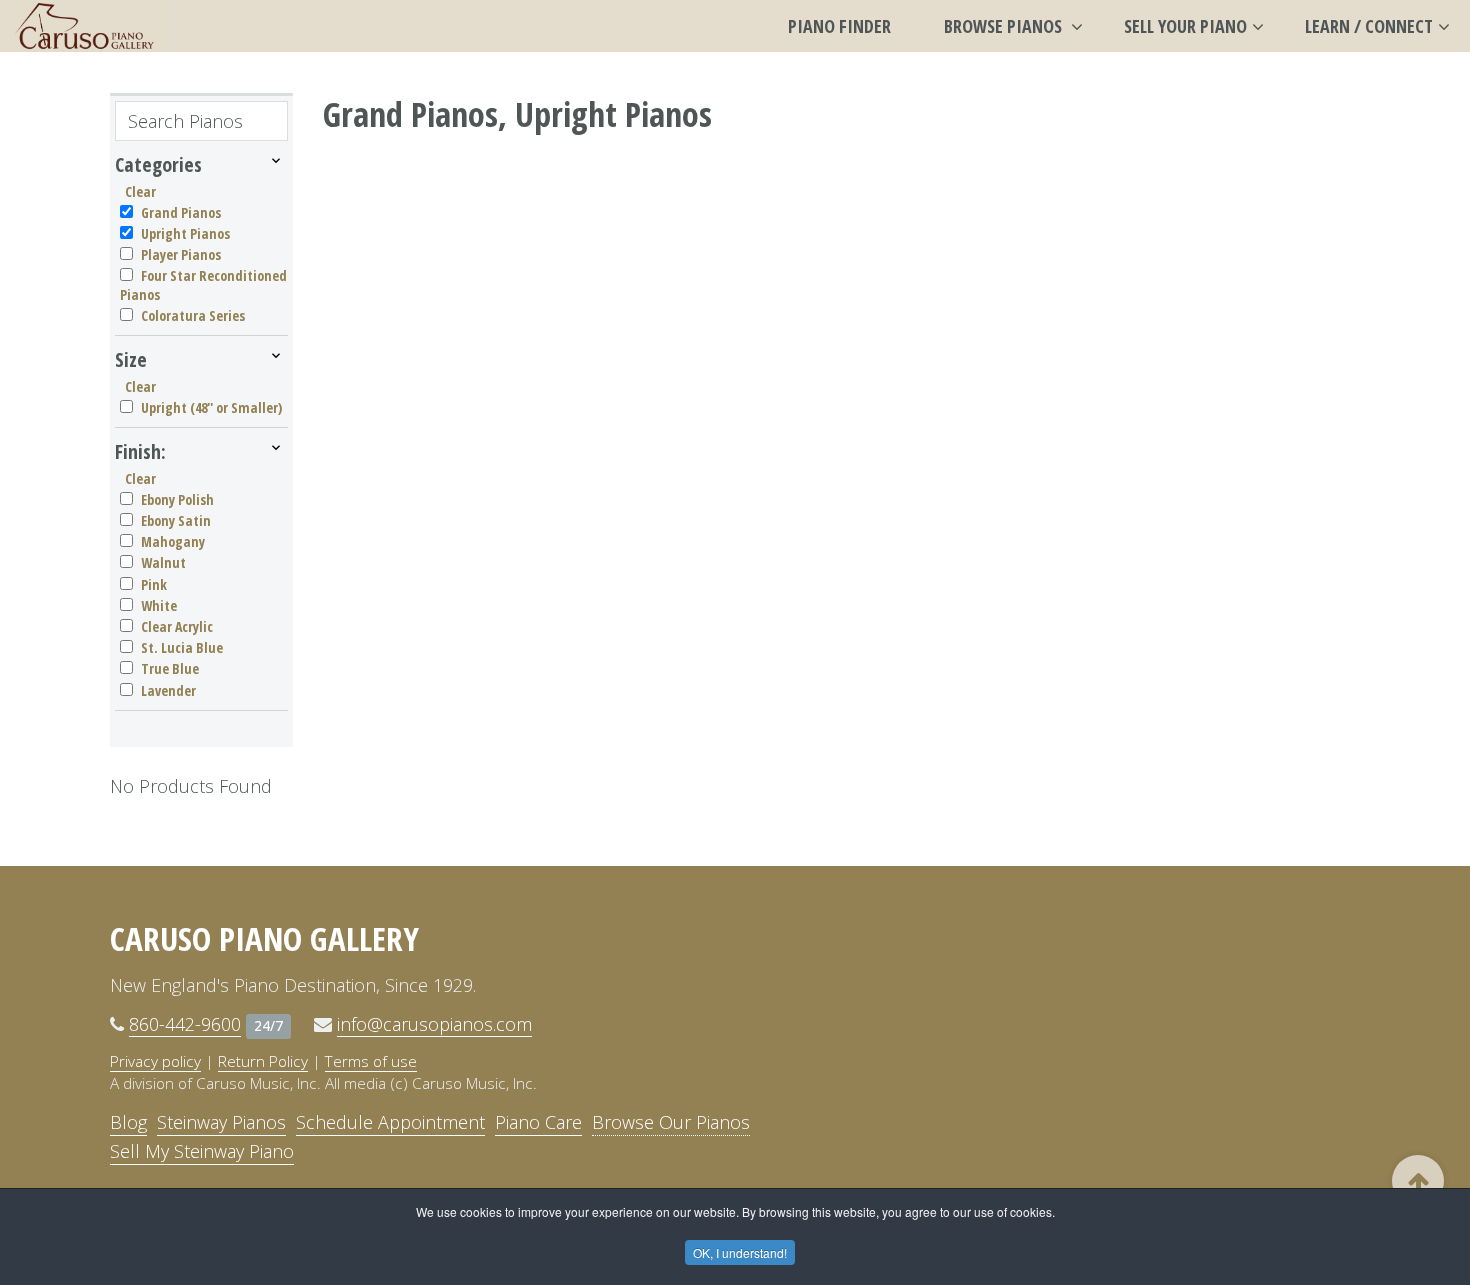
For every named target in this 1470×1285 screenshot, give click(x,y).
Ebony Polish (177, 499)
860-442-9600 (185, 1024)
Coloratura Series (193, 315)
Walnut (163, 562)
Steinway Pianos (221, 1122)
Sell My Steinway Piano (202, 1151)
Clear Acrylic (177, 626)
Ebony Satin (176, 520)
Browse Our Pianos (671, 1122)
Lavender (168, 690)
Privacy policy (155, 1061)
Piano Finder (839, 26)
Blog (128, 1122)
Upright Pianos (185, 233)
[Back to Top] (1418, 1181)
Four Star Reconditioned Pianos (203, 284)
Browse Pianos (1005, 26)
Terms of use (371, 1061)
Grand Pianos (181, 212)
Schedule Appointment (390, 1122)
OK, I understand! (740, 1252)
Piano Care (538, 1122)
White (159, 605)
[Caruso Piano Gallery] (85, 26)
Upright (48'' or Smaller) (211, 407)
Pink (154, 584)
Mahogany (173, 541)
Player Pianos (181, 254)
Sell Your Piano (1185, 26)
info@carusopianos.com (434, 1024)
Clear (140, 191)
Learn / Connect (1369, 26)
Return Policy (263, 1061)
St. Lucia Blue (182, 647)
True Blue (170, 668)
